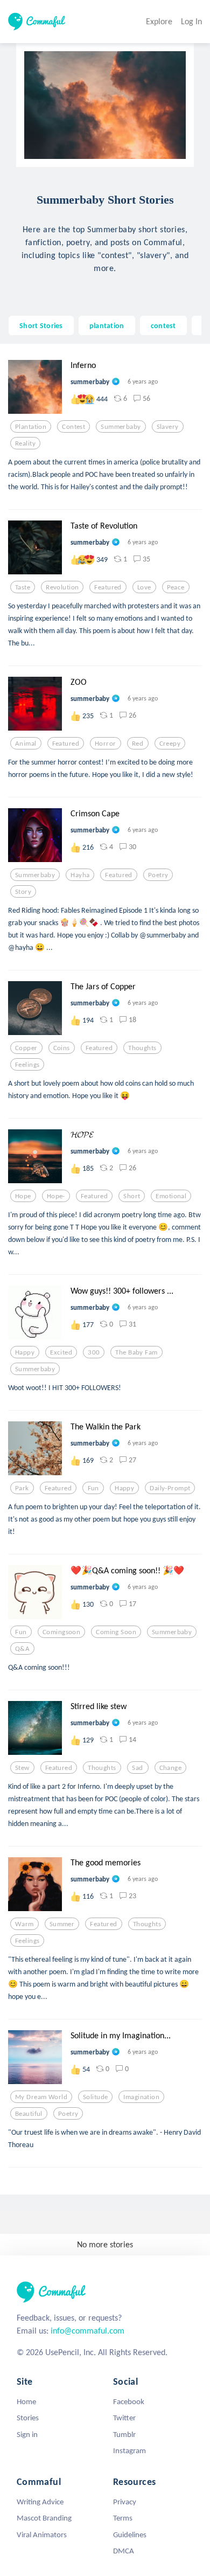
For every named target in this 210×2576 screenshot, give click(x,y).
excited (61, 1352)
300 (94, 1352)
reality (25, 443)
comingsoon (61, 1632)
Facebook (129, 2401)
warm (24, 1924)
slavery (168, 427)
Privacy (125, 2502)
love (144, 587)
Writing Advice (40, 2502)
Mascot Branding (44, 2518)
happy (25, 1352)
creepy (170, 744)
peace (176, 587)
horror (106, 744)
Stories (28, 2418)
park (22, 1488)
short (132, 1196)
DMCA (124, 2551)
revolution (62, 587)
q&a (22, 1649)
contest (163, 325)
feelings (27, 1065)
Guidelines (130, 2535)
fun (93, 1488)
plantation (107, 325)
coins (62, 1048)
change (171, 1768)
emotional (171, 1196)
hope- (56, 1196)
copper (26, 1048)
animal (26, 744)
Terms (123, 2518)
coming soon (116, 1632)
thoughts (142, 1048)
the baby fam (136, 1352)
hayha (80, 875)
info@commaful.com (87, 2331)
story (23, 892)
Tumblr (124, 2434)
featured (108, 587)
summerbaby (121, 427)
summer (62, 1924)
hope (23, 1196)
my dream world (41, 2097)
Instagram (129, 2450)
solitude (95, 2097)
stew (22, 1768)
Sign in (27, 2434)
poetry (158, 875)
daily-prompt (170, 1488)
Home (26, 2401)
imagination (141, 2097)
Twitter (124, 2418)
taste (23, 587)
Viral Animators (42, 2535)
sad (137, 1768)
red (138, 744)
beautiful (29, 2114)
